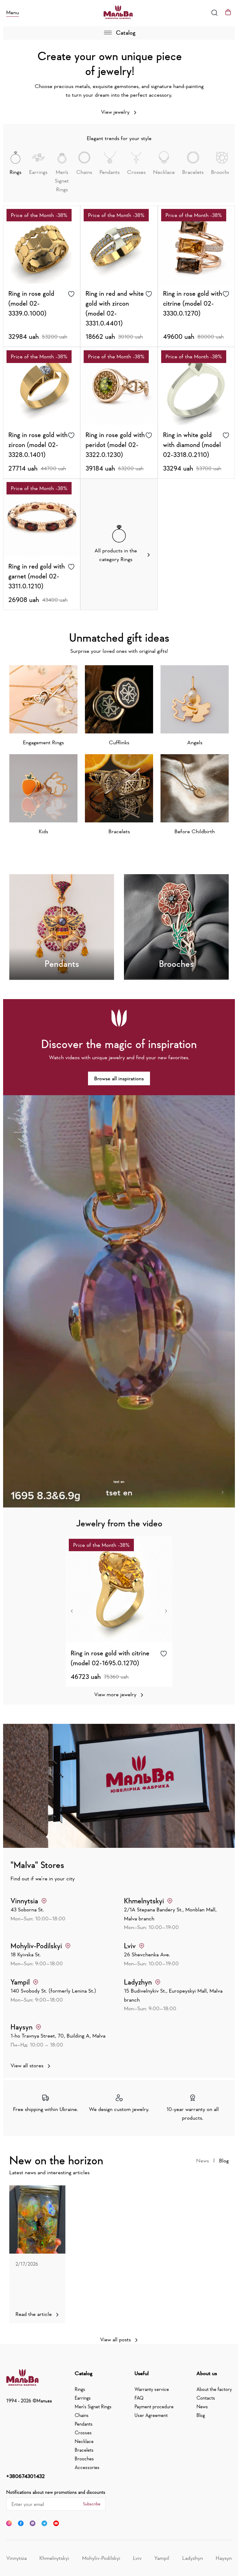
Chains (82, 2415)
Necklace (84, 2441)
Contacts (206, 2398)
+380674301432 (25, 2476)
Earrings (83, 2398)
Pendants (84, 2424)
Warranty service (152, 2389)
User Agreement (151, 2415)
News (203, 2161)
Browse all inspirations (119, 1078)
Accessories (87, 2467)
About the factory (214, 2389)
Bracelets (84, 2450)
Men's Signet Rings (93, 2406)
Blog (224, 2161)
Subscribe (92, 2504)
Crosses (83, 2432)
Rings (80, 2389)
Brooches (84, 2459)
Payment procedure (154, 2406)
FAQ (139, 2398)
